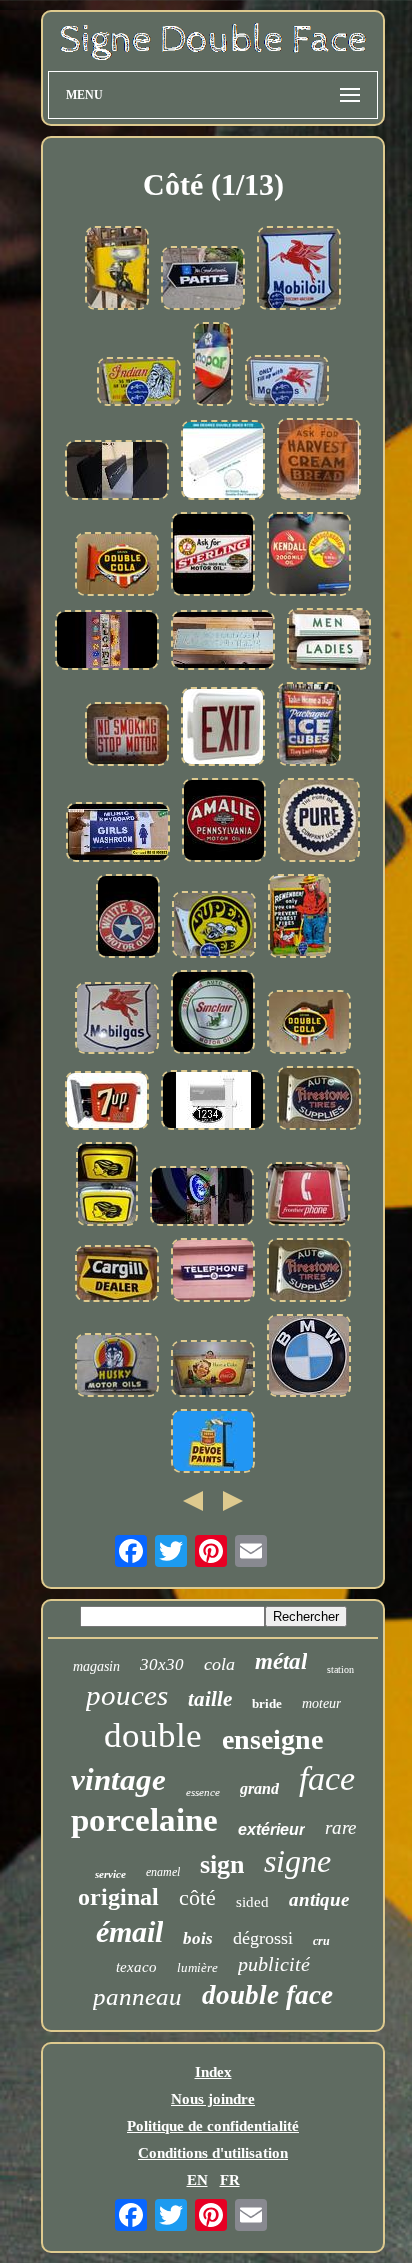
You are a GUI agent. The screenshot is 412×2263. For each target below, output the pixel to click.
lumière (197, 1967)
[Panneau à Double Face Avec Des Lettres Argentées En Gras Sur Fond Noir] (117, 472)
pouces (127, 1695)
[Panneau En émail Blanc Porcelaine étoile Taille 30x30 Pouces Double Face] (128, 918)
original (118, 1897)
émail (129, 1931)
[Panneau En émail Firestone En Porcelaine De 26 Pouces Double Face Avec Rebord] (319, 1100)
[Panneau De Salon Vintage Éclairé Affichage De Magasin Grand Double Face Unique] (107, 1186)
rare (340, 1827)
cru (321, 1941)
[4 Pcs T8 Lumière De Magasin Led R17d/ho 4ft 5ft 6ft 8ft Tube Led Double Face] (223, 462)
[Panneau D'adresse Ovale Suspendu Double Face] (213, 1102)
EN (197, 2180)
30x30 (162, 1664)
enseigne (272, 1739)
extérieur (271, 1829)
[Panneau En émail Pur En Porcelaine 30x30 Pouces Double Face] (319, 822)
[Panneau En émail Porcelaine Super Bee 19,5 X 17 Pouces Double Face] (214, 926)
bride (267, 1703)
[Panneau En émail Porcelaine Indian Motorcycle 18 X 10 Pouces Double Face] (139, 383)
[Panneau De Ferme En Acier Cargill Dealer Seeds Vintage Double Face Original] (117, 1275)
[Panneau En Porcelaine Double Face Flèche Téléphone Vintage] (213, 1272)
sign (222, 1864)
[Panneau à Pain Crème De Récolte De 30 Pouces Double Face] (319, 461)
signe (297, 1861)
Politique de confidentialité (213, 2126)
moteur (321, 1703)
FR (230, 2180)
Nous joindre (213, 2099)
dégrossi (263, 1938)
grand (259, 1788)
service (110, 1874)
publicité (274, 1964)
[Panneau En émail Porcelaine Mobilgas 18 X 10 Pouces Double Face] (287, 382)
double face (267, 1995)
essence (203, 1792)
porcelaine (144, 1820)
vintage (118, 1779)
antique (319, 1899)
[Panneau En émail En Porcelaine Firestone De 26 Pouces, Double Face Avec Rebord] (309, 1272)
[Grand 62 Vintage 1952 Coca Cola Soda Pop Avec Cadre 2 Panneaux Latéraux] (213, 1370)
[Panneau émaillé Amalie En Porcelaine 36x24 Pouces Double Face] (224, 822)
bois (198, 1938)
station (340, 1669)
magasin (96, 1666)
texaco (136, 1967)
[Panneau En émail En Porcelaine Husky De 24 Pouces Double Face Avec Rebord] (117, 1367)
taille (210, 1699)
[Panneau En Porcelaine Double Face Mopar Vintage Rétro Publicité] (213, 366)
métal (281, 1661)
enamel (163, 1872)
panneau (137, 1996)
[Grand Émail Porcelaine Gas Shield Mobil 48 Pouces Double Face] (117, 1020)
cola (219, 1664)
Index (213, 2072)
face (327, 1778)
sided (252, 1902)
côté (197, 1897)
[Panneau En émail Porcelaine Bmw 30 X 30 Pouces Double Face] (309, 1357)
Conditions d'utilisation (213, 2153)
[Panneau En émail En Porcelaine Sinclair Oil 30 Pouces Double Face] (213, 1014)
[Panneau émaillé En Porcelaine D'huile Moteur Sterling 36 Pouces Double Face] (213, 556)
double (153, 1735)
